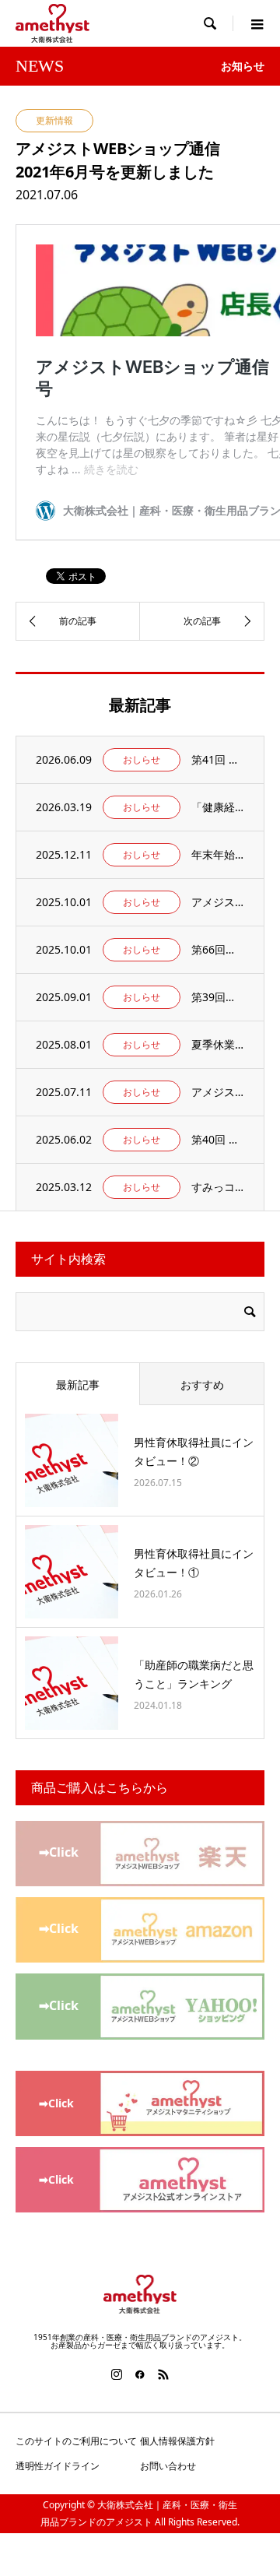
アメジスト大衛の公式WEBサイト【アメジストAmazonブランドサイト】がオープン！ (218, 902)
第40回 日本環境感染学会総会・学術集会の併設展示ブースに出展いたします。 (218, 1139)
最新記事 (78, 1385)
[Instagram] (117, 2374)
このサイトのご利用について (76, 2441)
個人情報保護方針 (177, 2441)
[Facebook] (140, 2374)
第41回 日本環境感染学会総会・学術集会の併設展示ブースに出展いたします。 (218, 759)
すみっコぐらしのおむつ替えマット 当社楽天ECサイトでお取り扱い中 (218, 1187)
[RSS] (163, 2374)
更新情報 (54, 120)
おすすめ (202, 1385)
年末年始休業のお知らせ (218, 854)
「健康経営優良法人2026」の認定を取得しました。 (218, 807)
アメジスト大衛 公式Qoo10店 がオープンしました (218, 1092)
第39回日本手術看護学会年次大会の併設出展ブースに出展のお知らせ (218, 997)
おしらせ (142, 759)
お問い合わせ (168, 2466)
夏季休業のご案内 (218, 1044)
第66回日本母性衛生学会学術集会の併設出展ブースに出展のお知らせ (218, 949)
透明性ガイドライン (58, 2466)
